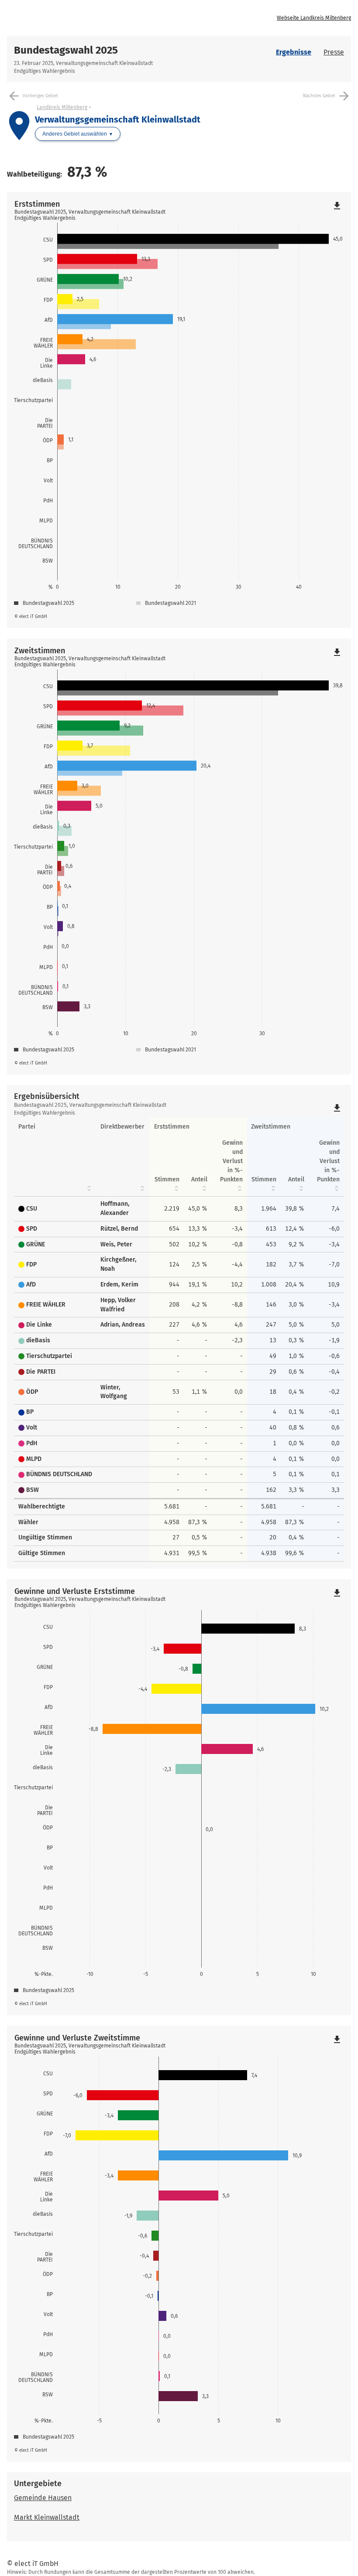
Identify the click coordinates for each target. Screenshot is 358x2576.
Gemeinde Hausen (43, 2498)
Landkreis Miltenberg (62, 107)
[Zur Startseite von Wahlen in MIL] (93, 18)
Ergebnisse (294, 52)
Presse (334, 52)
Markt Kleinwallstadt (47, 2517)
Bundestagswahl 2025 (66, 50)
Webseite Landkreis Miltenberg (314, 18)
